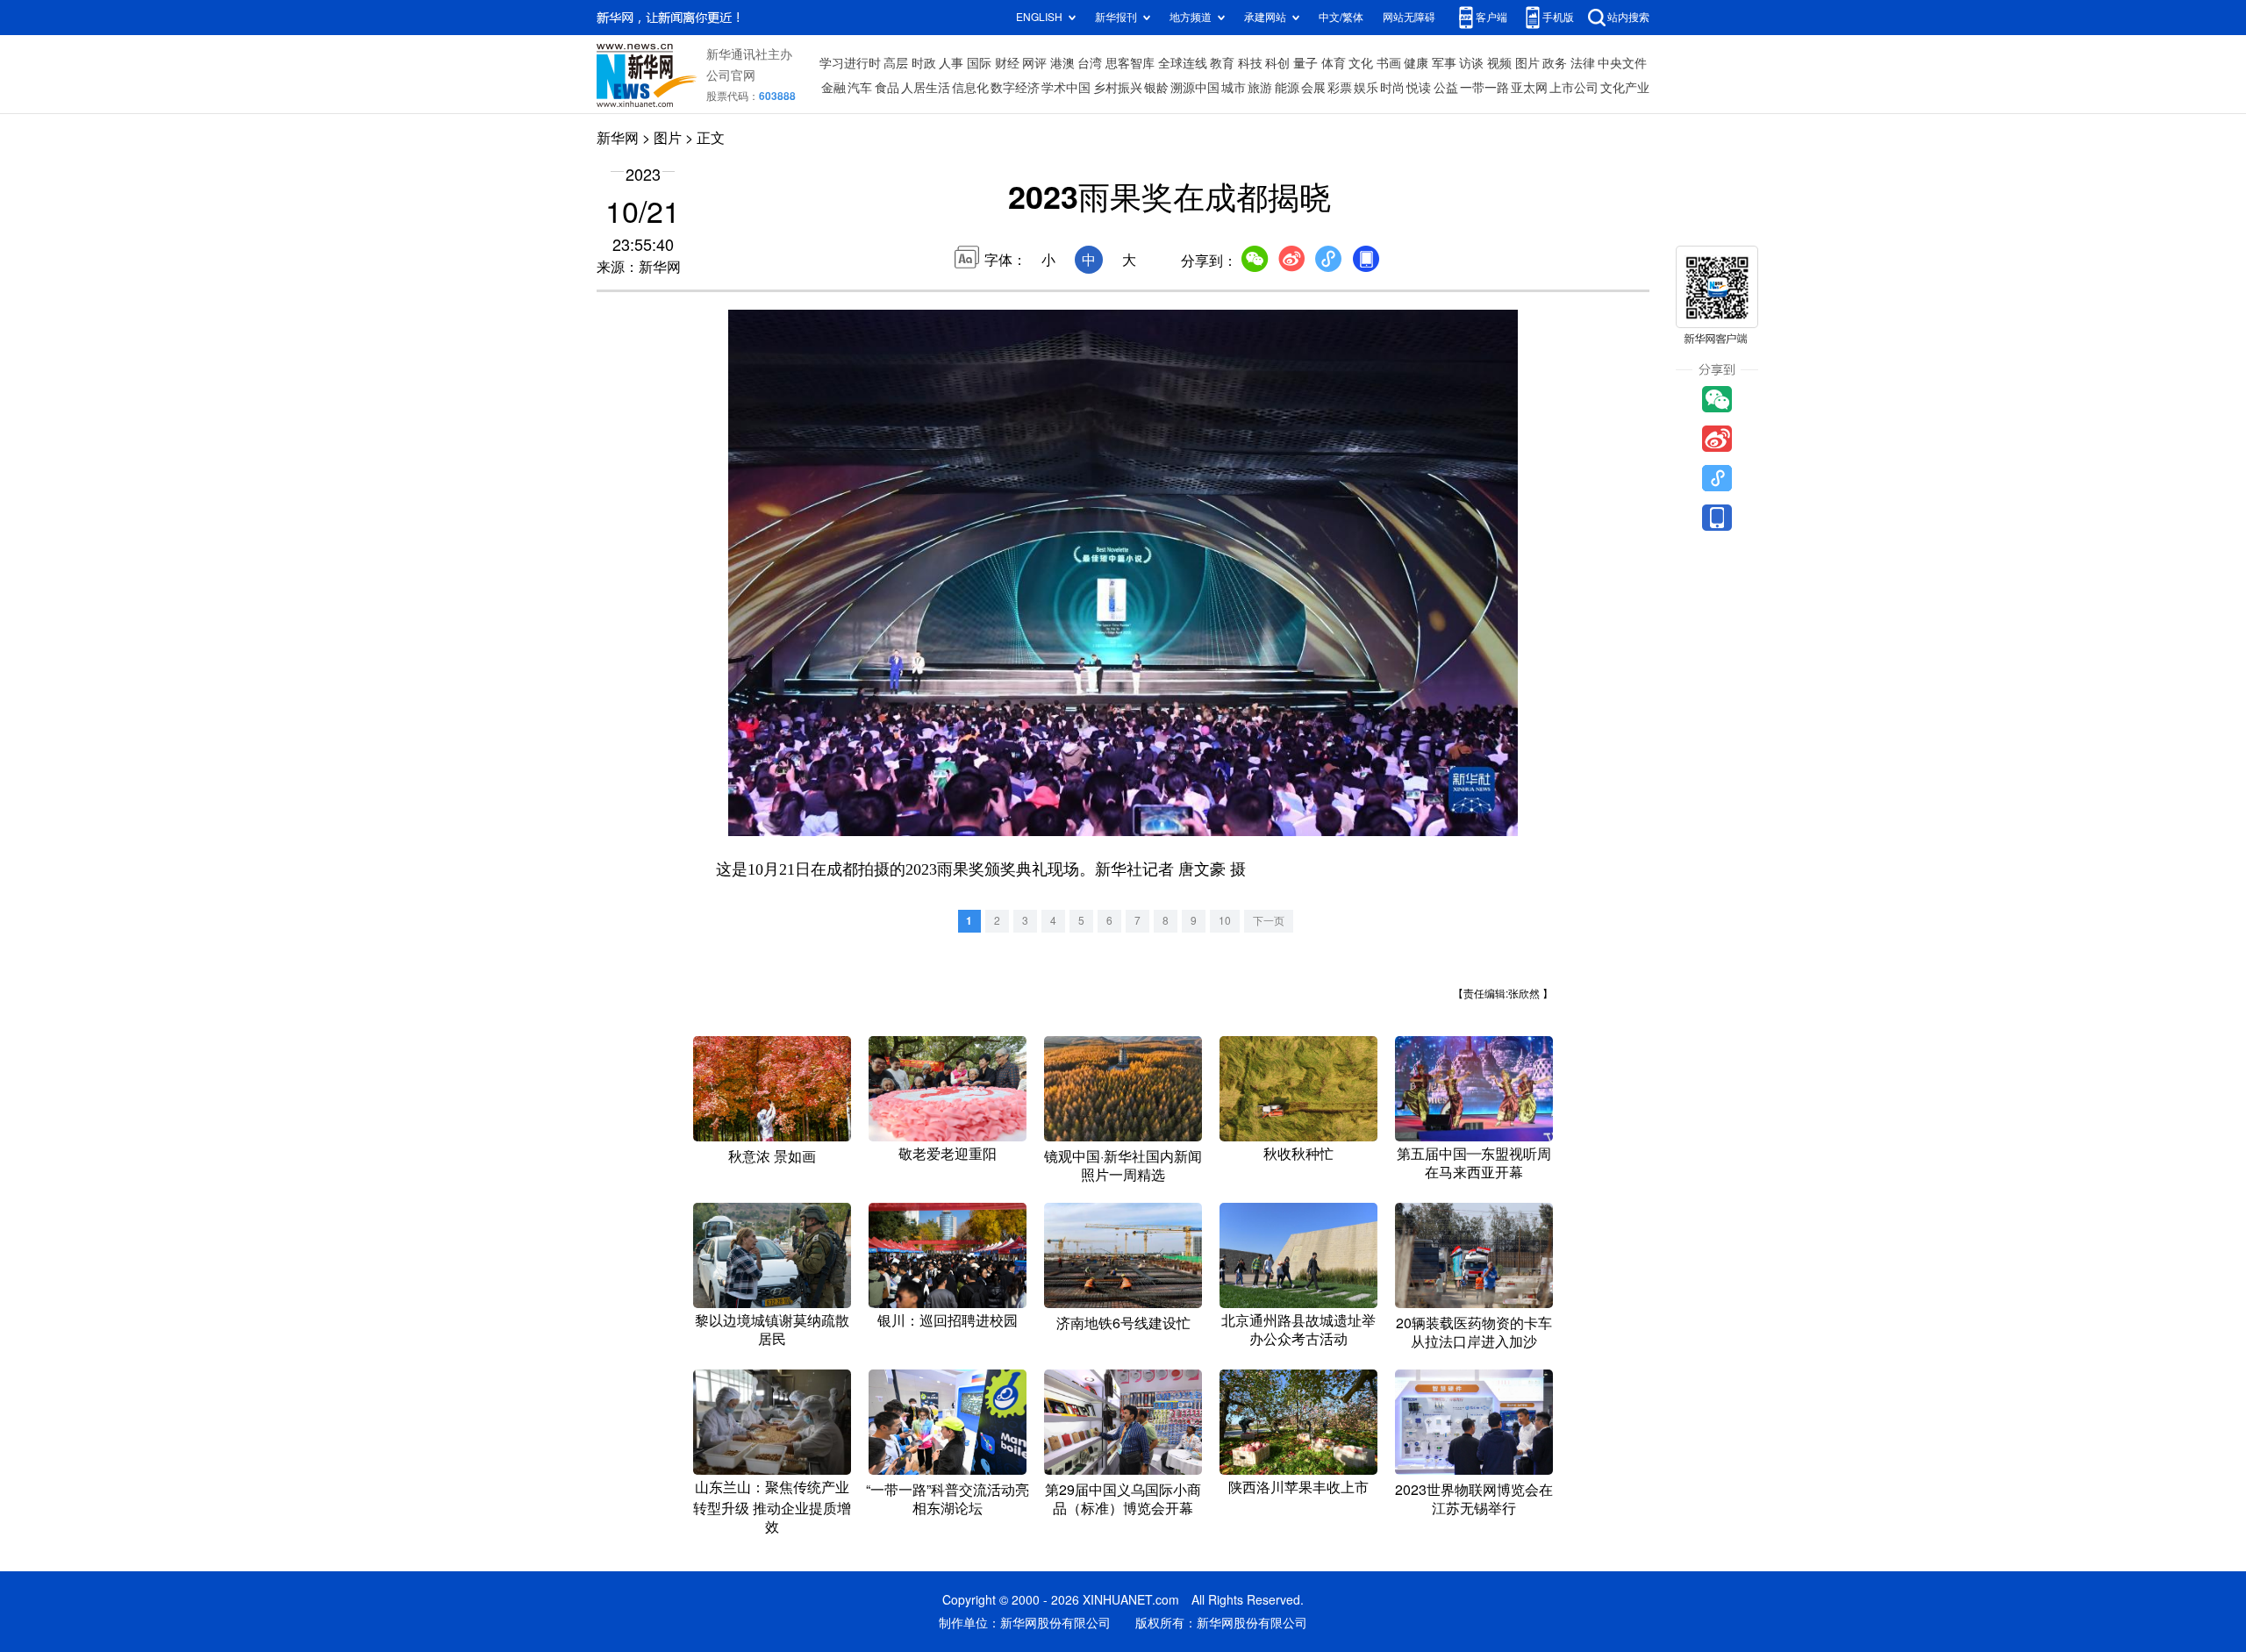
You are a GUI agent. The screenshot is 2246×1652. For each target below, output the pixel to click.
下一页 (1269, 921)
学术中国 (1066, 88)
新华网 (618, 138)
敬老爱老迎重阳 (948, 1154)
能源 (1287, 88)
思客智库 (1130, 63)
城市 (1234, 88)
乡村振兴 (1118, 88)
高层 (896, 63)
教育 (1222, 63)
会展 (1313, 88)
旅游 (1260, 88)
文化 (1361, 63)
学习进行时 (850, 63)
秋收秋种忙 (1298, 1154)
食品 (887, 88)
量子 (1305, 63)
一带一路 (1484, 88)
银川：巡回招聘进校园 (948, 1320)
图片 (1527, 63)
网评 (1034, 63)
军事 (1444, 63)
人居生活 (926, 88)
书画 (1389, 63)
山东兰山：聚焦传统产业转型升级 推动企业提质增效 (772, 1507)
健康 (1416, 63)
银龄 (1156, 88)
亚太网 (1529, 88)
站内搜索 (1628, 17)
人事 (951, 63)
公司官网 (731, 75)
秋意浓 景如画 (772, 1156)
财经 (1007, 63)
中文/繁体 (1341, 17)
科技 (1250, 63)
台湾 (1090, 63)
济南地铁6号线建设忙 (1123, 1323)
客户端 (1491, 17)
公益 (1446, 88)
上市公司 (1574, 88)
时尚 (1392, 88)
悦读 (1419, 88)
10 (1225, 921)
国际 (979, 63)
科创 (1277, 63)
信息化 (970, 88)
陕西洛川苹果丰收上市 (1298, 1487)
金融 (833, 88)
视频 (1499, 63)
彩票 (1340, 88)
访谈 (1471, 63)
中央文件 (1622, 63)
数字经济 (1015, 88)
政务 (1555, 63)
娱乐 (1366, 88)
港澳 (1062, 63)
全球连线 (1183, 63)
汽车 (860, 88)
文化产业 (1625, 88)
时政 (924, 63)
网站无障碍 (1409, 17)
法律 (1583, 63)
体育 (1334, 63)
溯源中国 (1195, 88)
